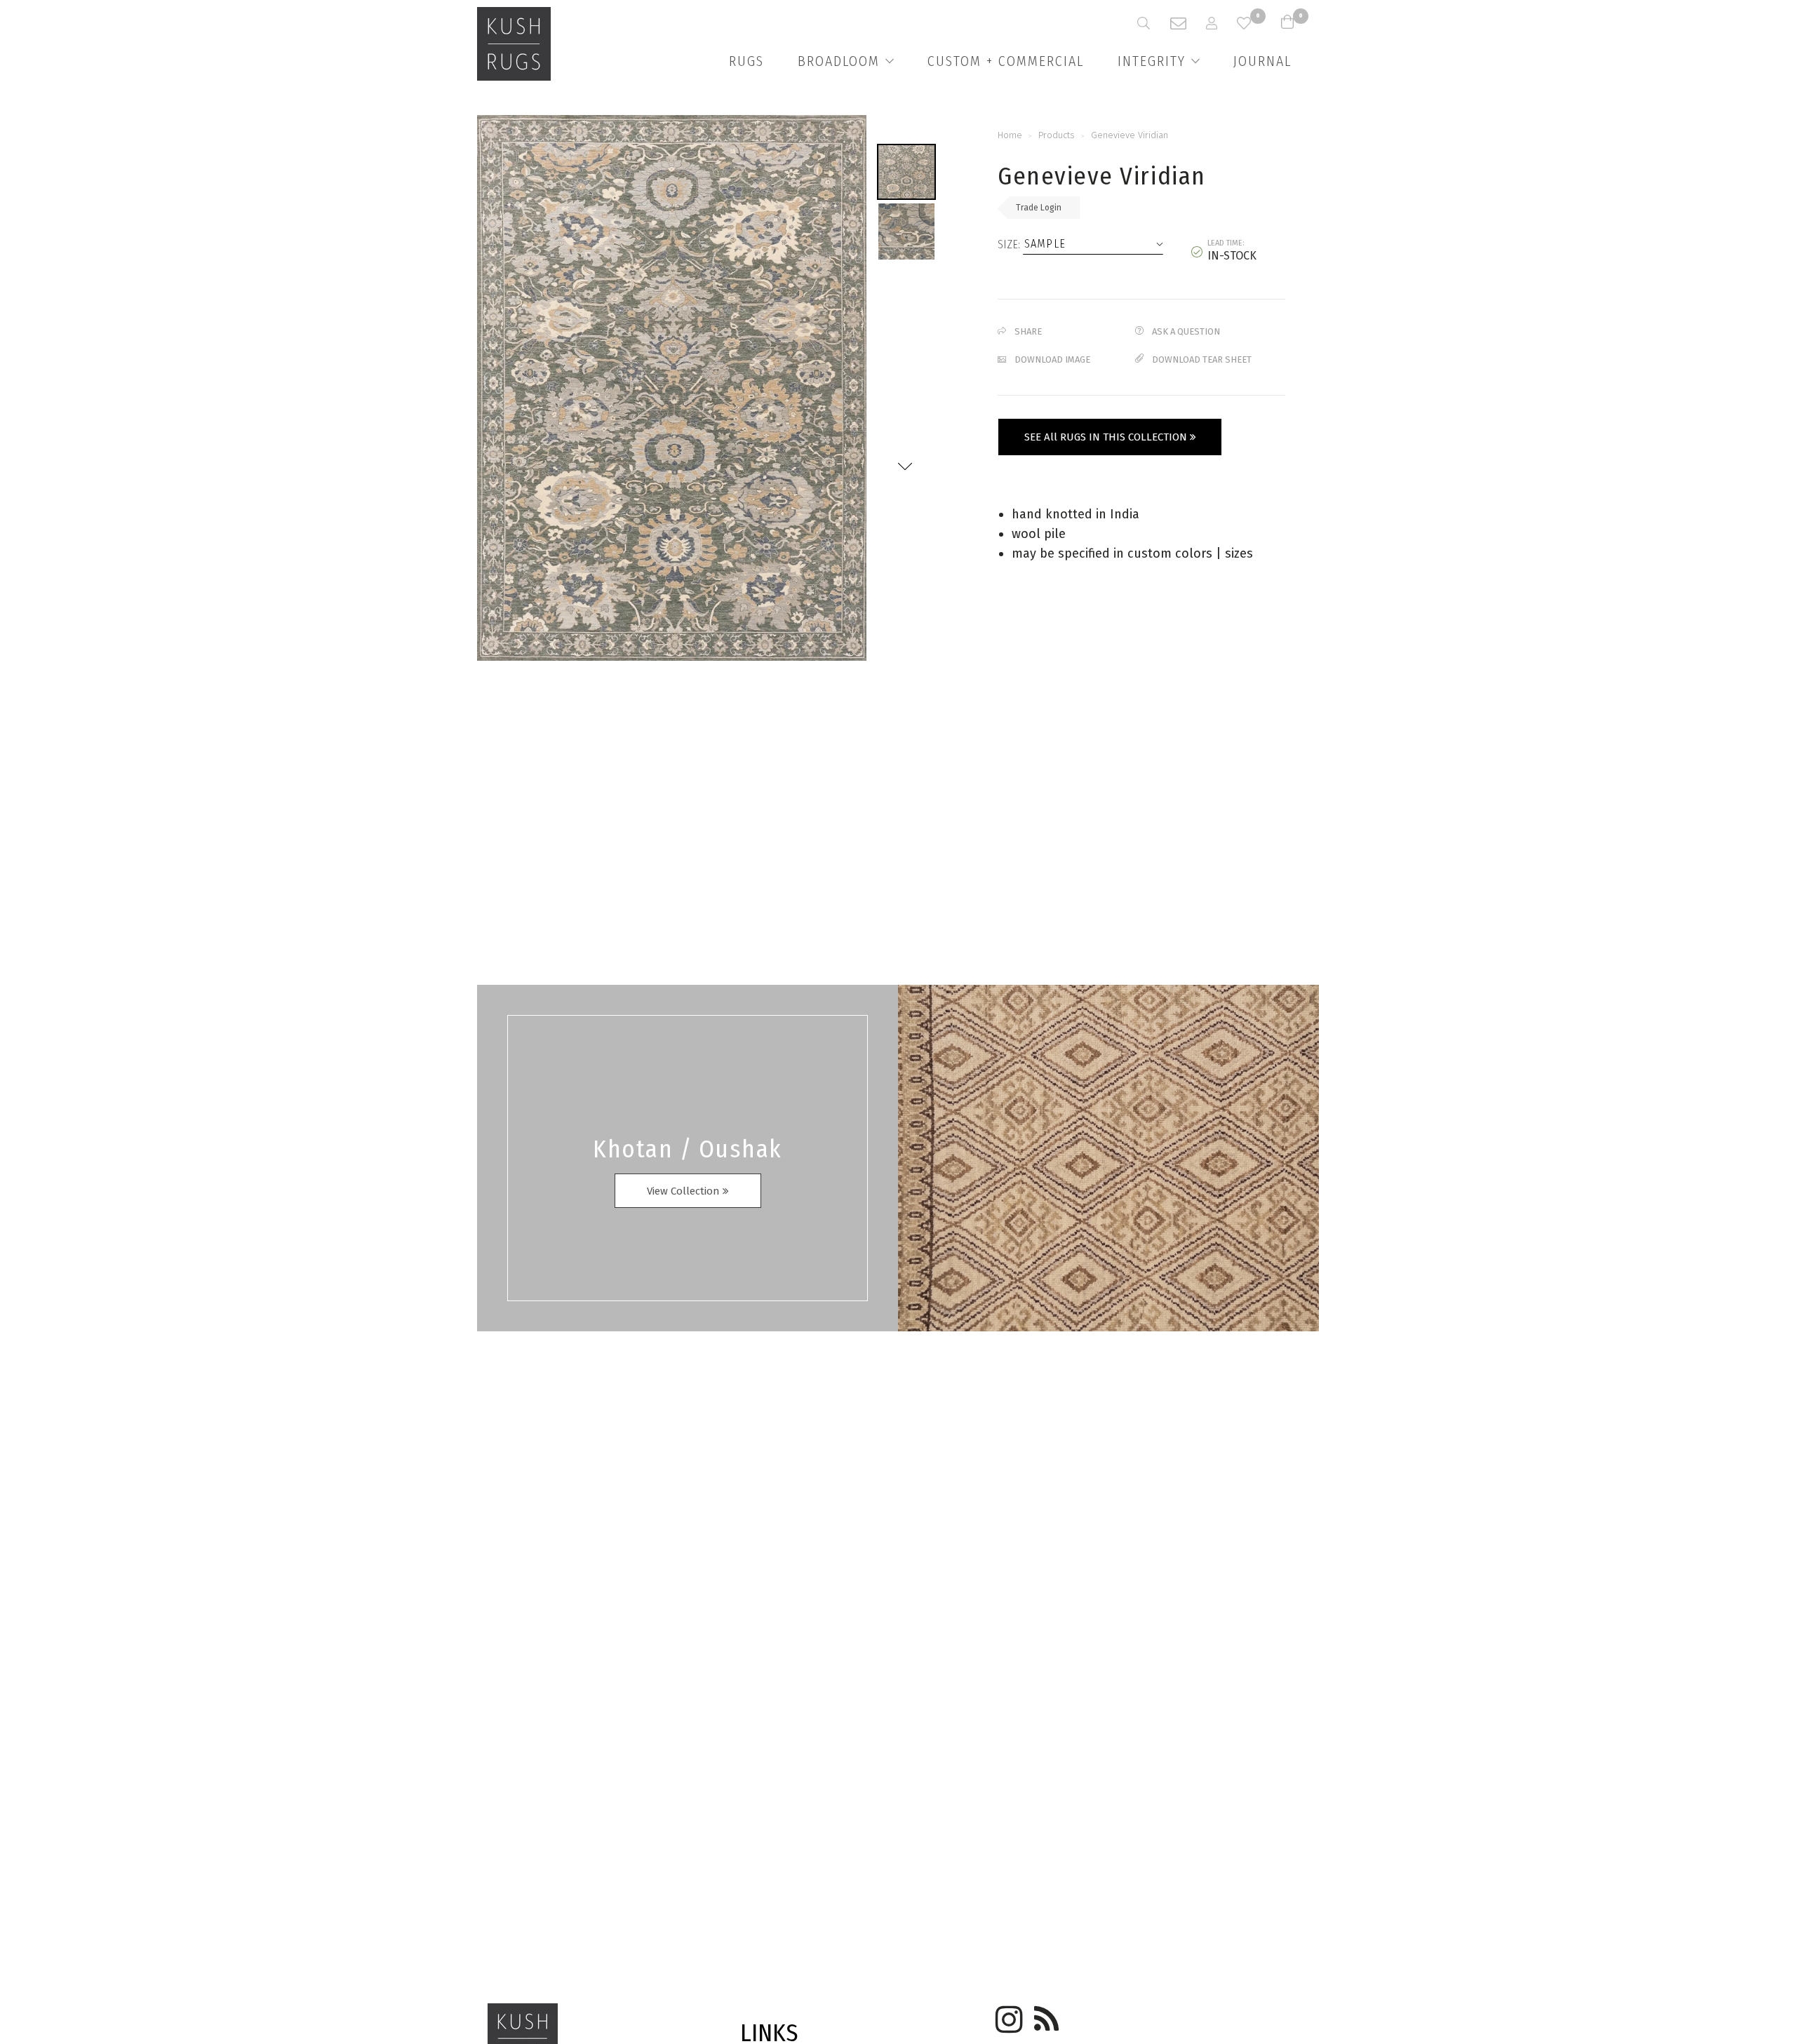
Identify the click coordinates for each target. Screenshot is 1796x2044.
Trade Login (1039, 208)
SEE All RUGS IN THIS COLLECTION (1107, 437)
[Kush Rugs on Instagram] (1007, 2015)
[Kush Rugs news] (1045, 2015)
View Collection (685, 1191)
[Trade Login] (1221, 23)
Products (1057, 135)
